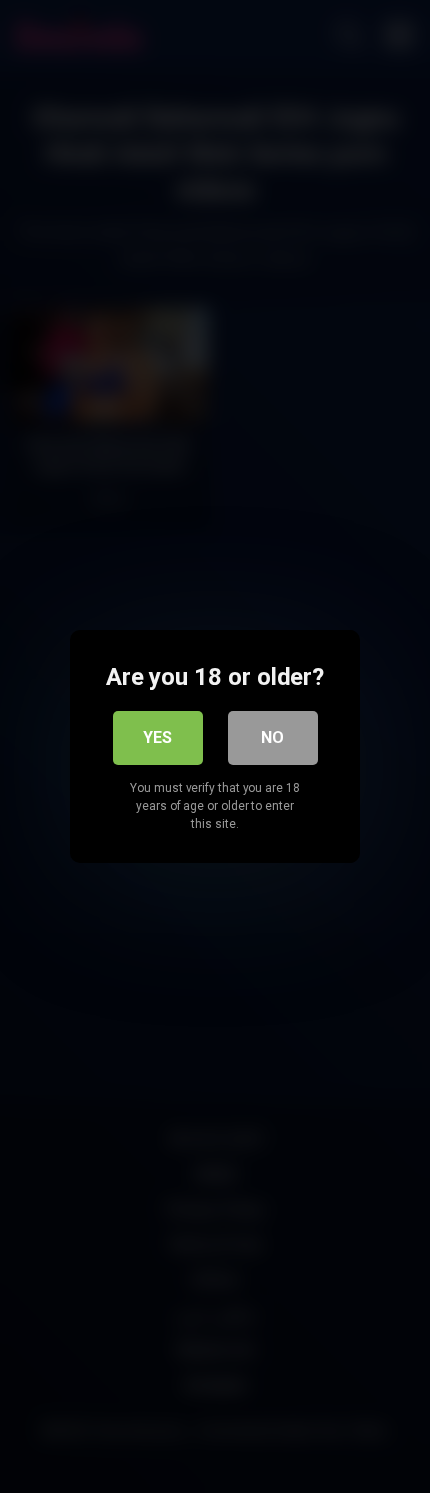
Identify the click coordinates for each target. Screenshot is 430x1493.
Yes (157, 737)
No (272, 737)
